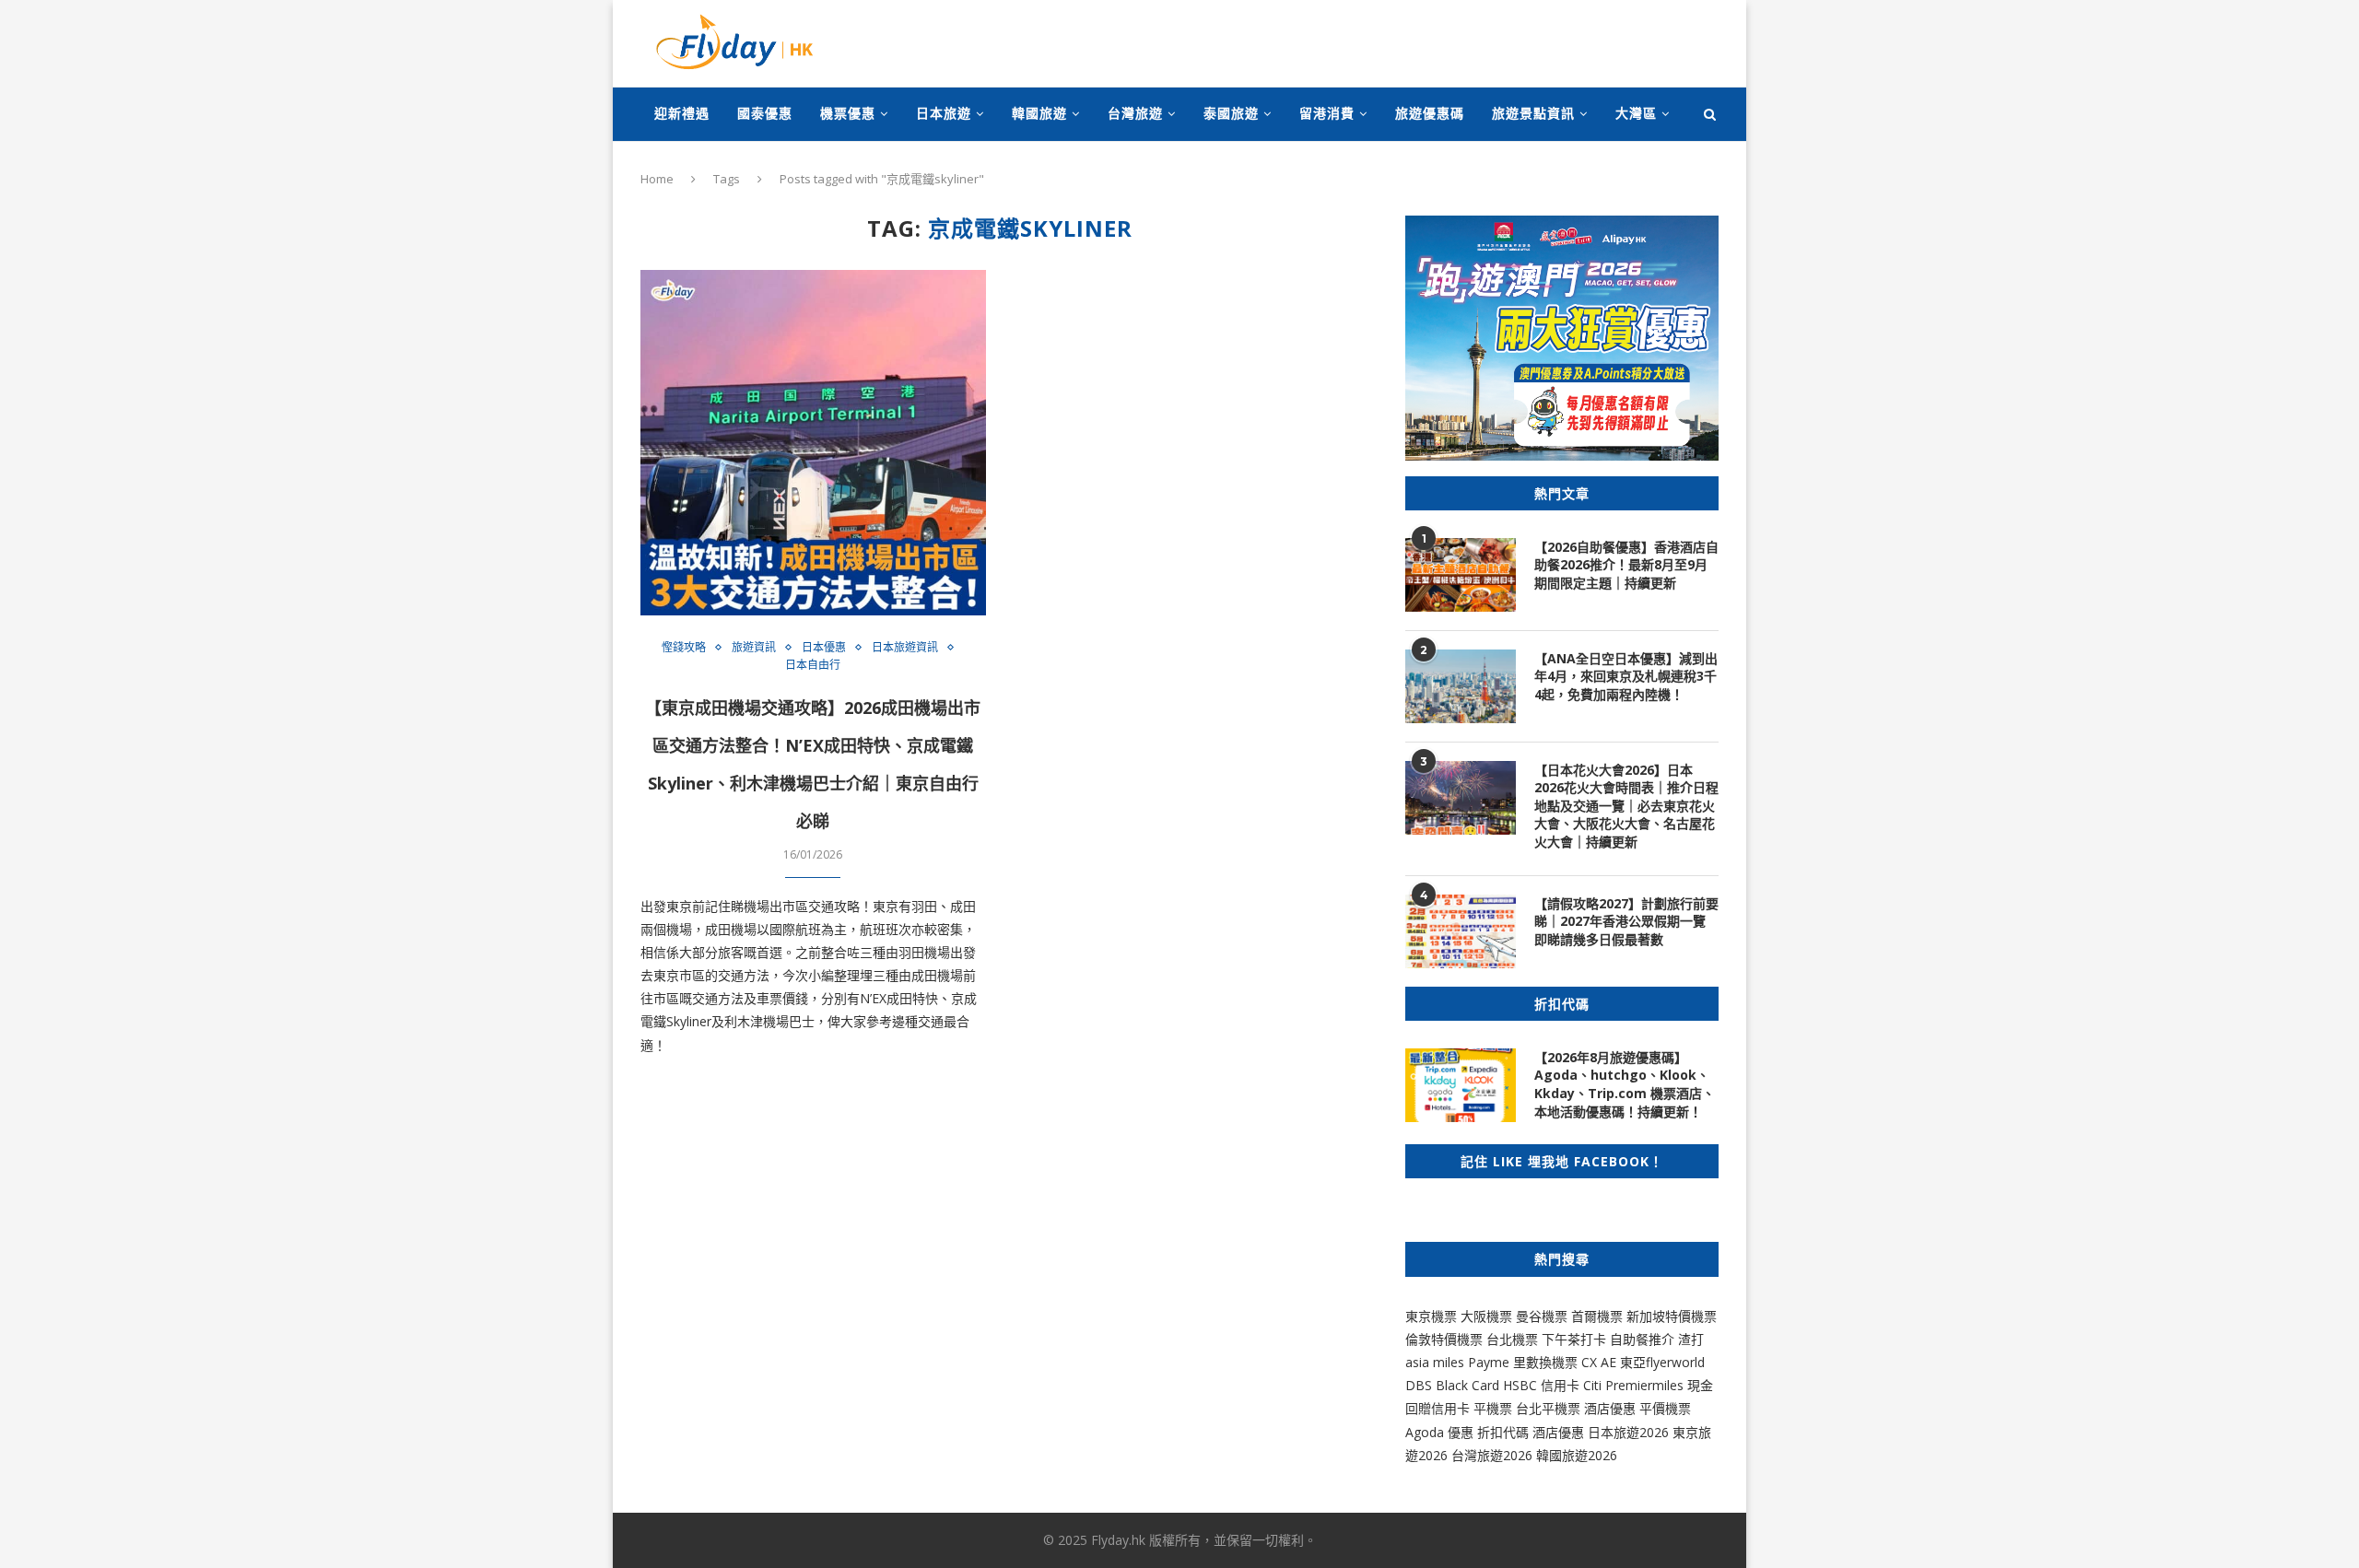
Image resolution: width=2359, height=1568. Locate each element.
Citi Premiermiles (1633, 1385)
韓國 (1549, 1455)
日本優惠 (824, 648)
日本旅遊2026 (1628, 1432)
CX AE (1599, 1362)
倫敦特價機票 (1444, 1339)
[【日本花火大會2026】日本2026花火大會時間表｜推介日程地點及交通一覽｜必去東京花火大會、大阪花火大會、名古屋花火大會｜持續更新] (1461, 798)
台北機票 (1512, 1339)
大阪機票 (1486, 1316)
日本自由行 (813, 665)
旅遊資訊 (754, 648)
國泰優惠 (765, 113)
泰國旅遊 (1231, 113)
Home (657, 179)
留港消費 (1327, 113)
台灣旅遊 (1135, 113)
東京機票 (1431, 1316)
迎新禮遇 (682, 113)
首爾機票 (1597, 1316)
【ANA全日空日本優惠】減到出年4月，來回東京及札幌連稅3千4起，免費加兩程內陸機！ (1626, 676)
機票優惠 (848, 113)
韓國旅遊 (1039, 113)
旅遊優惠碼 (1430, 113)
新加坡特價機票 (1672, 1316)
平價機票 (1665, 1408)
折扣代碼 (1503, 1432)
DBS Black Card (1452, 1385)
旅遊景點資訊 (1533, 113)
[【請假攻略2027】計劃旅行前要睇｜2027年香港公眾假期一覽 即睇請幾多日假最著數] (1461, 931)
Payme (1491, 1362)
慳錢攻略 (684, 648)
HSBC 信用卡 (1541, 1385)
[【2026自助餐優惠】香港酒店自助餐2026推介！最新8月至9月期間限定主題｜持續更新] (1461, 575)
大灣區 (1636, 113)
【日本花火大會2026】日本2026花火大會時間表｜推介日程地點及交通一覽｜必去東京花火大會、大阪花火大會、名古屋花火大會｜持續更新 (1626, 806)
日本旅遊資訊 (905, 648)
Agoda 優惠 (1441, 1432)
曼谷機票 (1542, 1316)
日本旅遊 (944, 113)
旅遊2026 (1590, 1455)
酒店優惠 (1610, 1408)
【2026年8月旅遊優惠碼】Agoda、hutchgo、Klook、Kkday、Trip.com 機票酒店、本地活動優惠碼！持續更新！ (1625, 1084)
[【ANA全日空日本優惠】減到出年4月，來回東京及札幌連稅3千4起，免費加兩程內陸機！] (1461, 686)
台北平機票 (1550, 1408)
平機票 (1495, 1408)
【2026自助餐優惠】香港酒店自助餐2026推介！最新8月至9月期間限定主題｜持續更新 (1626, 565)
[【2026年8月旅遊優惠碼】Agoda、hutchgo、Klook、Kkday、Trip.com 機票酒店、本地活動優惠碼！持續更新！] (1461, 1085)
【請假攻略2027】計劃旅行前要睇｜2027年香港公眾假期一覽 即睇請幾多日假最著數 (1626, 921)
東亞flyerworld (1662, 1362)
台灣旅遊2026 (1492, 1455)
